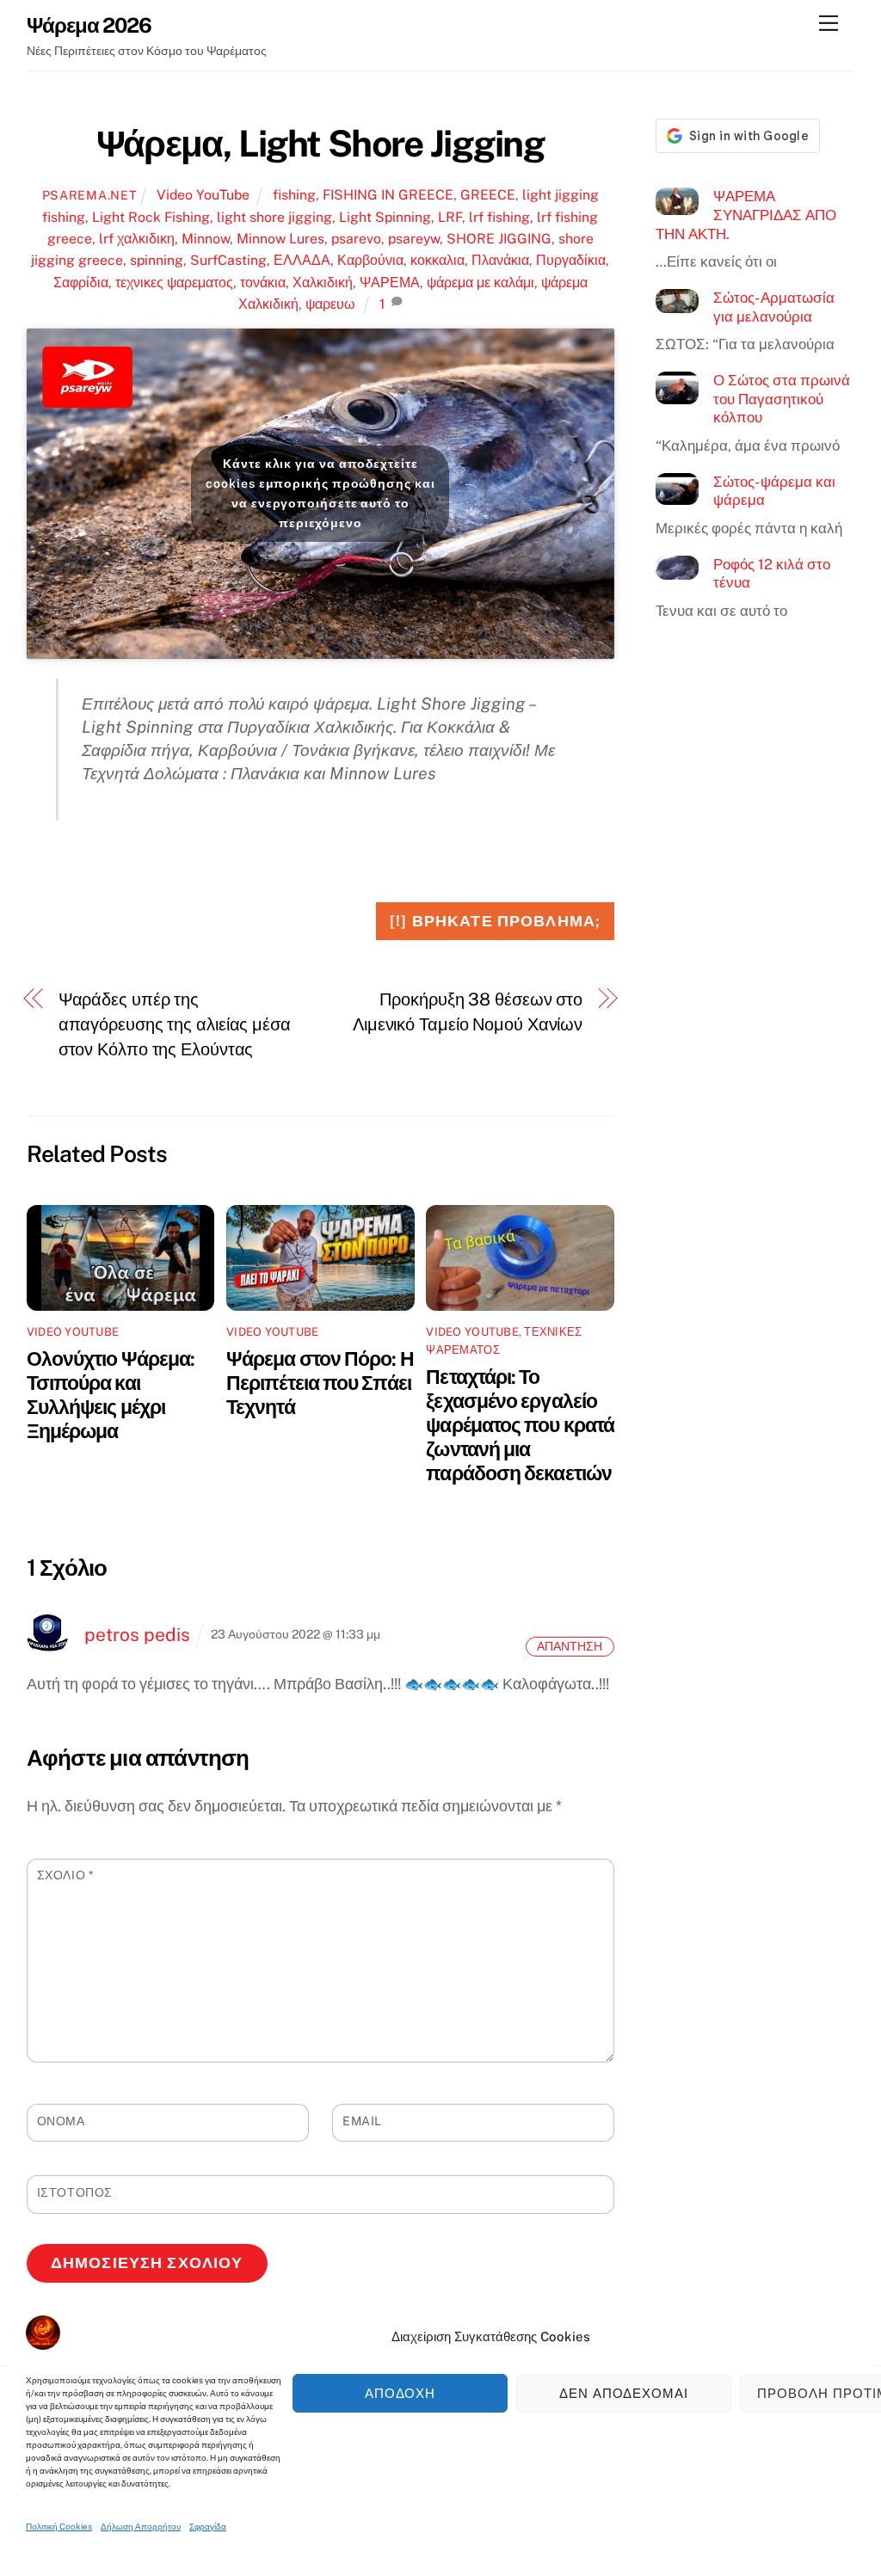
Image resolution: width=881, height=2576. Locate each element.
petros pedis (137, 1635)
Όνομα (61, 2121)
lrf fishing (499, 217)
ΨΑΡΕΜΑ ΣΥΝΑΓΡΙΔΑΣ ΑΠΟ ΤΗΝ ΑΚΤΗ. (746, 215)
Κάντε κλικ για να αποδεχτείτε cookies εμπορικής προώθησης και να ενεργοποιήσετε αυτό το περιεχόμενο (320, 493)
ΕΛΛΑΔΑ (302, 260)
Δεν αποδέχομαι (624, 2393)
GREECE (488, 195)
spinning (157, 260)
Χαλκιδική (323, 283)
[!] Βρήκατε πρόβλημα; (495, 921)
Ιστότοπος (75, 2192)
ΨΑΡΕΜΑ (390, 283)
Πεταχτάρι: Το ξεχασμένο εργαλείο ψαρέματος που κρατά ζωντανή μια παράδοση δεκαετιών (520, 1425)
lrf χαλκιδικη (137, 239)
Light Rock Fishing (151, 217)
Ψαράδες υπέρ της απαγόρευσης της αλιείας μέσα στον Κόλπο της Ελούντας (175, 1024)
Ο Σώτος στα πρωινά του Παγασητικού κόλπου (782, 399)
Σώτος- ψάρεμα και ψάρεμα (774, 491)
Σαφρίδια (81, 283)
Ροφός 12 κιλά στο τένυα (772, 574)
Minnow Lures (280, 239)
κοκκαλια (437, 260)
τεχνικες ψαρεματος (174, 283)
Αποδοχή (400, 2393)
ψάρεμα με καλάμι (481, 283)
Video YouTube (203, 195)
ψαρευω (330, 304)
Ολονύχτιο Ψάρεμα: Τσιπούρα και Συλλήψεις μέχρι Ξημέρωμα (111, 1395)
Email (362, 2121)
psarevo (356, 239)
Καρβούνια (370, 260)
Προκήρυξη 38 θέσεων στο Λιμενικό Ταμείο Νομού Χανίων (468, 1012)
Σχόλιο (66, 1875)
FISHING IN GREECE (388, 195)
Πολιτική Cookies (59, 2526)
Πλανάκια (500, 260)
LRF (450, 217)
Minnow (206, 239)
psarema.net (89, 195)
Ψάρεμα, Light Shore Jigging (320, 144)
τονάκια (263, 283)
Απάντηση (570, 1647)
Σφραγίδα (208, 2526)
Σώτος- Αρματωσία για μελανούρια (774, 307)
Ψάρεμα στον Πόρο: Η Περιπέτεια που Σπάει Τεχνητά (320, 1383)
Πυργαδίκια (571, 260)
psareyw (414, 239)
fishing (294, 195)
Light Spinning (385, 217)
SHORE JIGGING (499, 239)
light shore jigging (274, 217)
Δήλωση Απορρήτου (141, 2526)
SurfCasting (228, 260)
